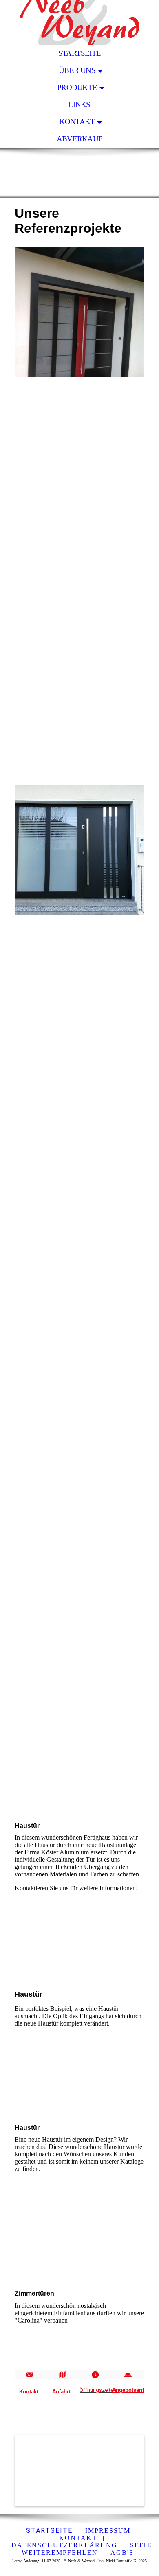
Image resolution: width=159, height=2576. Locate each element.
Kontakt (77, 122)
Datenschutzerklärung (64, 2545)
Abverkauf (79, 139)
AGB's (122, 2553)
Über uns (77, 70)
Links (79, 105)
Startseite (79, 53)
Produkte (77, 87)
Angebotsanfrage (134, 2390)
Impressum (108, 2531)
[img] (79, 22)
